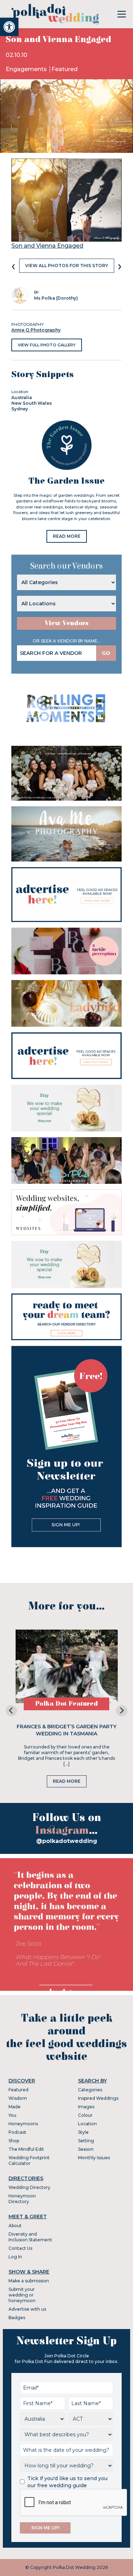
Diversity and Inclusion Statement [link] (30, 2237)
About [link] (15, 2226)
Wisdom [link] (18, 2098)
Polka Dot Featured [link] (66, 1704)
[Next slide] (122, 1711)
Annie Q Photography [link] (36, 330)
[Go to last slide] (11, 1711)
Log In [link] (15, 2257)
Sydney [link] (20, 409)
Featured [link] (65, 69)
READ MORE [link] (67, 536)
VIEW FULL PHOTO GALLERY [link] (47, 345)
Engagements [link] (27, 69)
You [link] (12, 2115)
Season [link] (86, 2149)
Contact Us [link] (20, 2248)
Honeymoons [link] (23, 2124)
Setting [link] (86, 2141)
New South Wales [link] (32, 403)
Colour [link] (85, 2115)
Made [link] (15, 2107)
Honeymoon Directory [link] (22, 2199)
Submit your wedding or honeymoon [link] (22, 2295)
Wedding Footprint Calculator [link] (29, 2160)
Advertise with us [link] (27, 2309)
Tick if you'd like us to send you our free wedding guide (67, 2482)
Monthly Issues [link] (94, 2158)
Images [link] (86, 2107)
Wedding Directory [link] (29, 2187)
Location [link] (87, 2124)
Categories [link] (90, 2090)
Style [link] (83, 2132)
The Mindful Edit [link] (26, 2149)
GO (106, 653)
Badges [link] (17, 2318)
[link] (9, 27)
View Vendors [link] (67, 623)
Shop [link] (14, 2141)
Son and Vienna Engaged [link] (47, 246)
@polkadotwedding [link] (67, 1841)
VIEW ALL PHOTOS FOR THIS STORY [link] (67, 266)
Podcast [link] (17, 2132)
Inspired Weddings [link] (98, 2098)
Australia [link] (22, 397)
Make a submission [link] (29, 2281)
